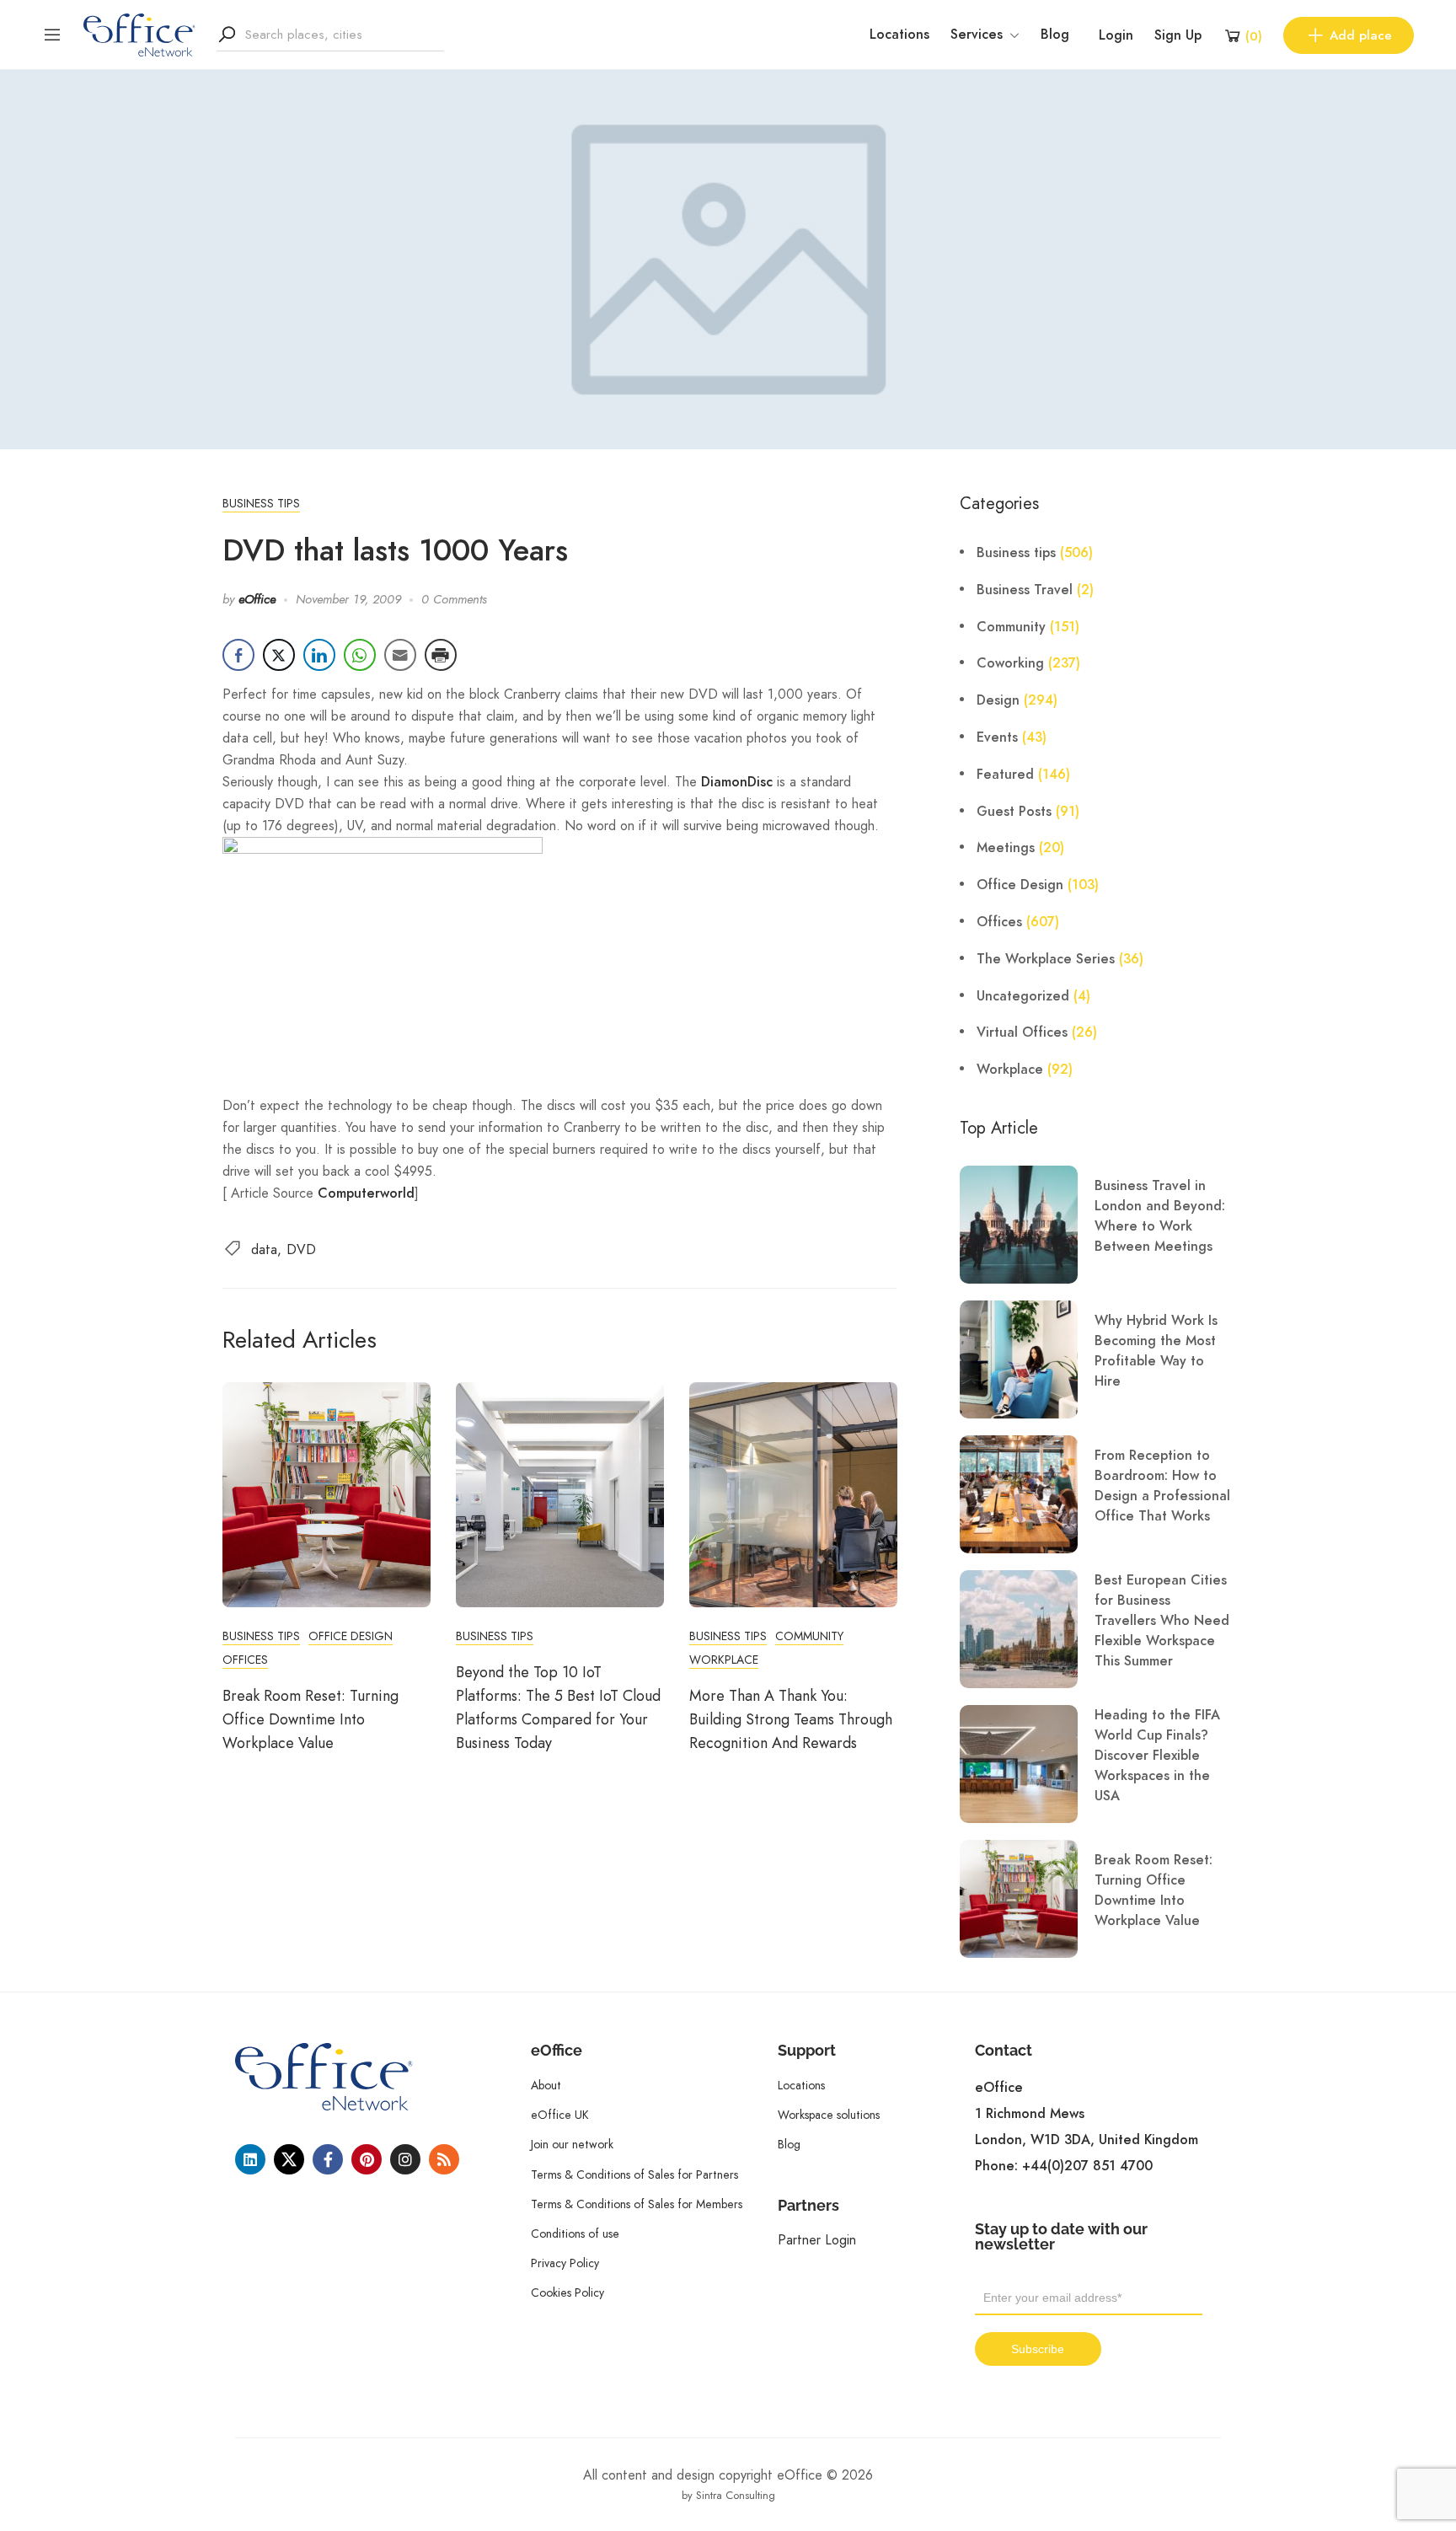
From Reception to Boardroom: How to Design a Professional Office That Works (1162, 1486)
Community (809, 1636)
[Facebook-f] (328, 2159)
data (264, 1249)
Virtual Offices (1022, 1032)
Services (977, 35)
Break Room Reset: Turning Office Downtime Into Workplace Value (310, 1719)
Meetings (1006, 848)
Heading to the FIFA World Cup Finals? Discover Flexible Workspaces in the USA (1157, 1756)
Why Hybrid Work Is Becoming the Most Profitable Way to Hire (1156, 1351)
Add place (1361, 35)
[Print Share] (441, 655)
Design (998, 700)
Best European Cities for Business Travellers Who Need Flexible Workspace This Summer (1162, 1621)
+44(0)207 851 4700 (1087, 2166)
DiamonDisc (737, 782)
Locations (899, 35)
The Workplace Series (1046, 959)
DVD (301, 1249)
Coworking (1010, 663)
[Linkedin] (250, 2159)
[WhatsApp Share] (360, 655)
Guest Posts (1014, 812)
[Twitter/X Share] (279, 655)
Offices (245, 1660)
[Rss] (444, 2159)
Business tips (261, 503)
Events (997, 737)
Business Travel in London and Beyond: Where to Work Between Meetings (1160, 1216)
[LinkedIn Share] (319, 655)
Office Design (351, 1636)
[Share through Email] (400, 655)
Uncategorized (1023, 996)
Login (1116, 35)
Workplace (724, 1660)
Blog (1055, 35)
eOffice (257, 599)
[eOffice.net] (139, 34)
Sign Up (1178, 35)
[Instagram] (405, 2159)
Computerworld (366, 1193)
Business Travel (1025, 590)
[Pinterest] (367, 2159)
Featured (1005, 775)
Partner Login (817, 2240)
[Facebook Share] (238, 655)
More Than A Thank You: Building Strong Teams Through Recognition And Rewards (791, 1719)
